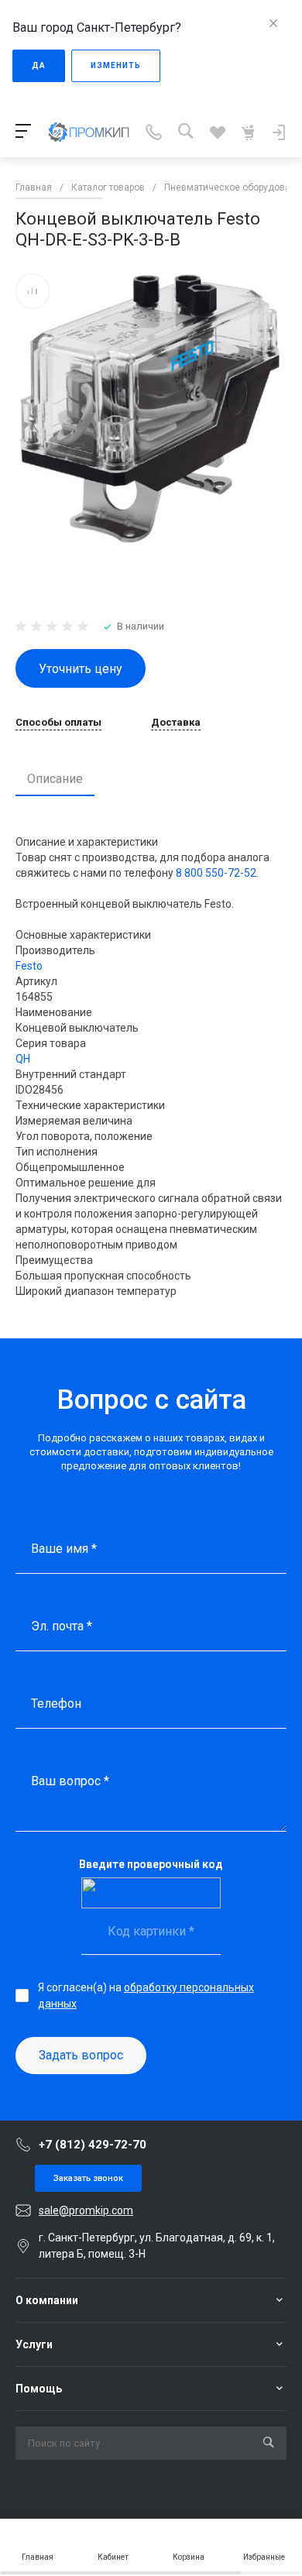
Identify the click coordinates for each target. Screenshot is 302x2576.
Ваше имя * (64, 1549)
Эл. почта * (62, 1626)
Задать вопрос (81, 2055)
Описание (55, 779)
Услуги (34, 2344)
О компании (47, 2300)
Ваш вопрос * (70, 1781)
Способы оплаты (58, 723)
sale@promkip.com (86, 2210)
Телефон (56, 1704)
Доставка (176, 723)
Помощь (39, 2389)
